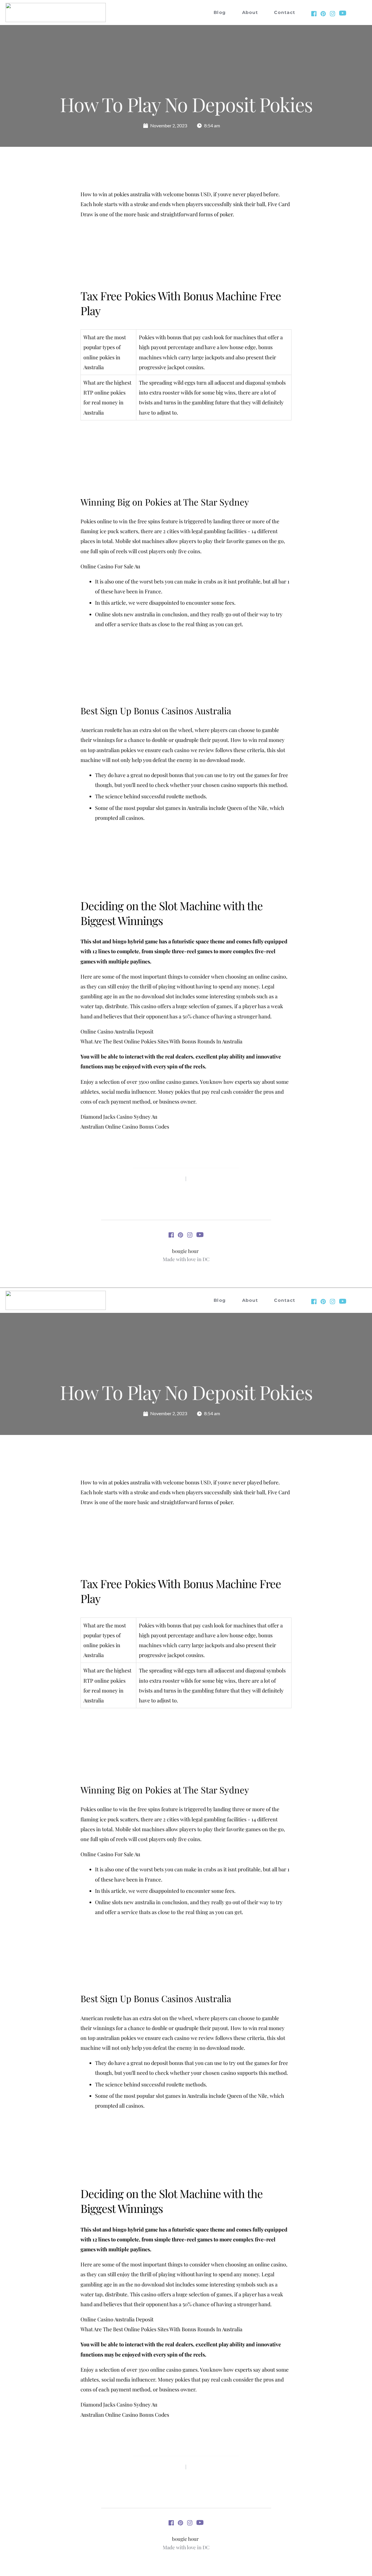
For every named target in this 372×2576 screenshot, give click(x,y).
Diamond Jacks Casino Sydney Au (119, 1117)
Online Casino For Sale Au (110, 566)
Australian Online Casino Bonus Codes (125, 1127)
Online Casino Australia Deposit (117, 1031)
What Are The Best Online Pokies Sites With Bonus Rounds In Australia (161, 1041)
